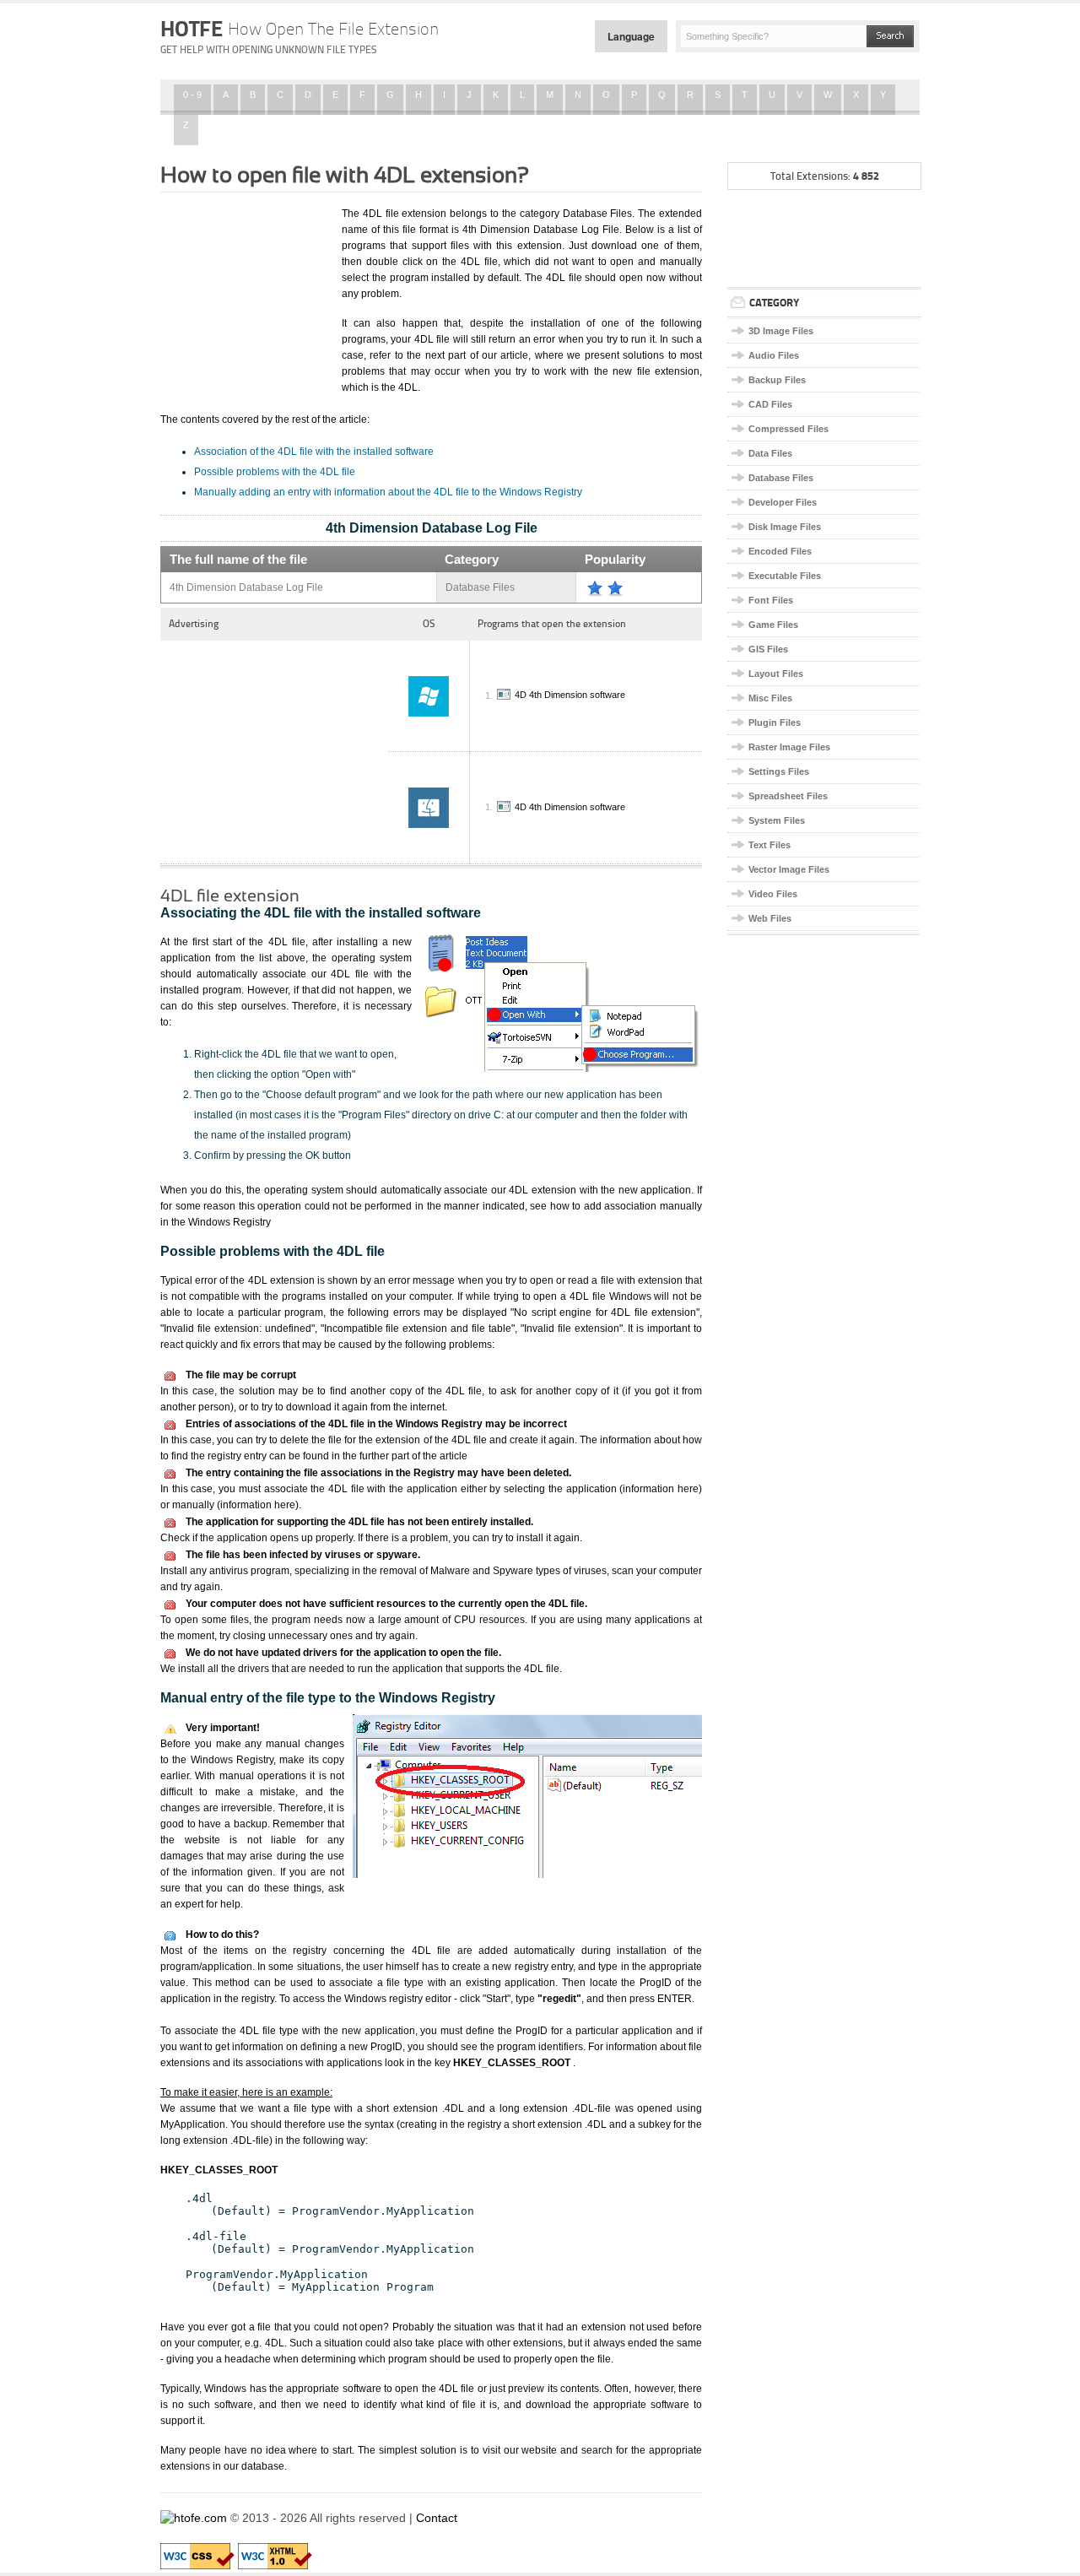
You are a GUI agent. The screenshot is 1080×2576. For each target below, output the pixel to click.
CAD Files (770, 404)
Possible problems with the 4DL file (275, 472)
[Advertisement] (245, 290)
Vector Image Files (789, 869)
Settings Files (779, 771)
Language (631, 36)
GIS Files (768, 649)
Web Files (770, 918)
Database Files (781, 478)
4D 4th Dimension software (570, 695)
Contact (437, 2518)
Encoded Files (780, 551)
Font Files (771, 600)
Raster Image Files (789, 747)
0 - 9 (192, 95)
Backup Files (777, 380)
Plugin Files (775, 722)
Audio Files (774, 355)
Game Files (773, 625)
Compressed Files (788, 429)
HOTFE (300, 29)
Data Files (770, 453)
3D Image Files (781, 331)
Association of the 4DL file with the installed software (314, 452)
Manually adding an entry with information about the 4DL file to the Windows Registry (388, 492)
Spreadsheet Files (788, 796)
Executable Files (785, 576)
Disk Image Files (785, 527)
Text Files (769, 845)
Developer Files (783, 502)
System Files (777, 820)
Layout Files (776, 674)
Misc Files (770, 698)
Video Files (773, 894)
